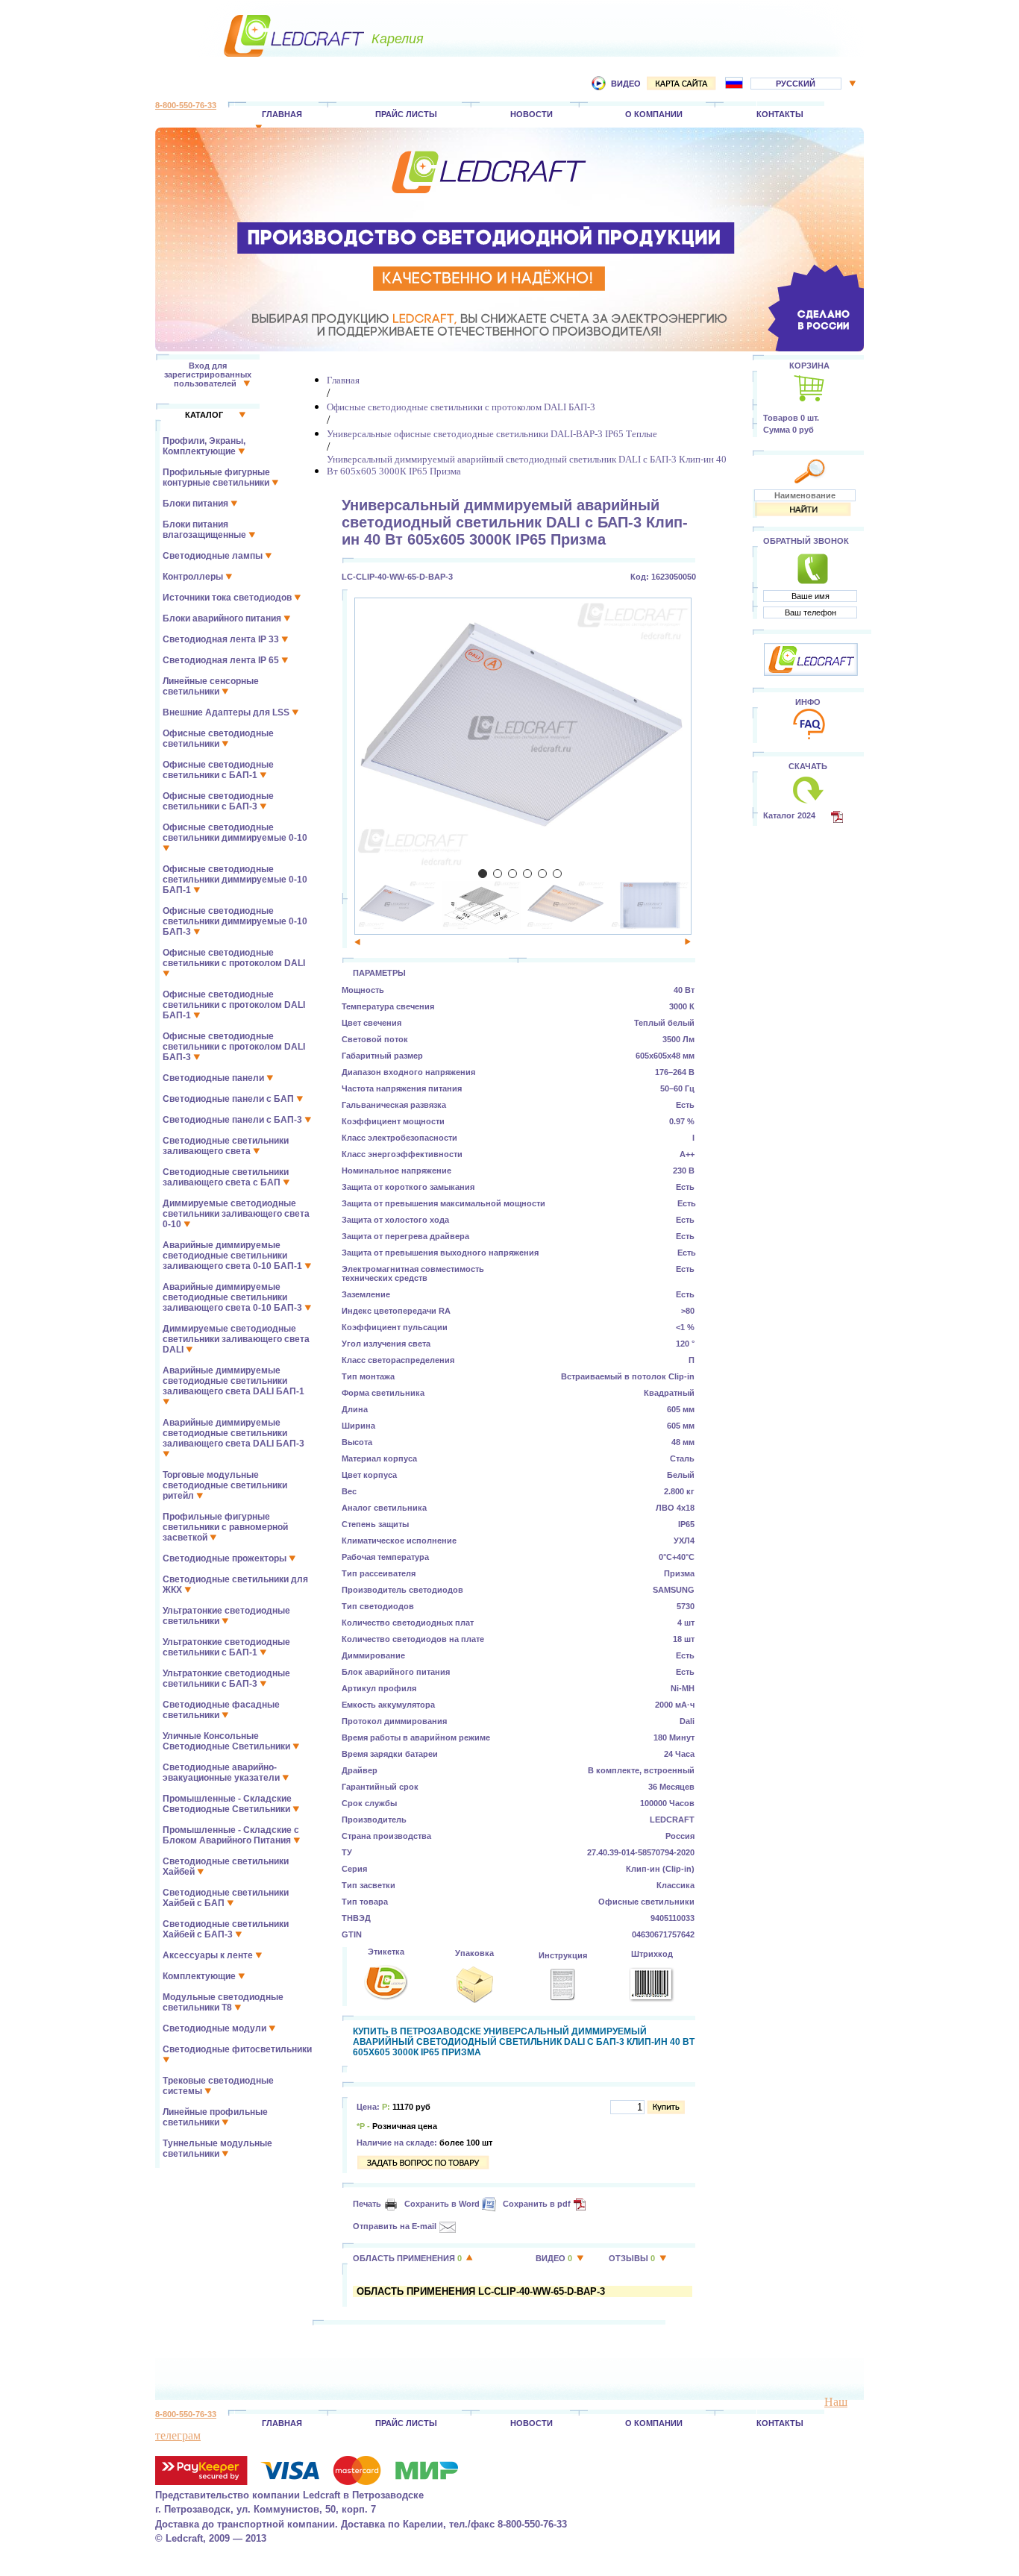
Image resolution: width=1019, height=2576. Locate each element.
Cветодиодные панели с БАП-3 (233, 1120)
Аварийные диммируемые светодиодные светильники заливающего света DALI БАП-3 (233, 1433)
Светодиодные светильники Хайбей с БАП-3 (226, 1929)
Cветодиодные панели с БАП (229, 1099)
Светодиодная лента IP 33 (222, 639)
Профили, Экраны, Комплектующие (204, 446)
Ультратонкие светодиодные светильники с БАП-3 (226, 1679)
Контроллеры (194, 577)
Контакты (780, 114)
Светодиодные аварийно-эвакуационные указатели (222, 1773)
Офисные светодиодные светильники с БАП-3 (218, 801)
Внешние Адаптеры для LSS (227, 712)
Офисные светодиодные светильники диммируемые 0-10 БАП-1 (235, 880)
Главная (282, 114)
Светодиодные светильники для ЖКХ (235, 1585)
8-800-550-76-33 (186, 105)
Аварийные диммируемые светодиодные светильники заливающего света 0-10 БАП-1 (233, 1256)
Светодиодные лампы (214, 556)
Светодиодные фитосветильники (237, 2049)
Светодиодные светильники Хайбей (226, 1867)
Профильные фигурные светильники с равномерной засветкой (225, 1527)
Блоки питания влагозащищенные (206, 530)
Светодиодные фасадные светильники (221, 1710)
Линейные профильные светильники (215, 2117)
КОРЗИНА (809, 366)
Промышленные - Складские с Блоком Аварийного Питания (231, 1835)
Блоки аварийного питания (223, 618)
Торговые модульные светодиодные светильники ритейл (225, 1485)
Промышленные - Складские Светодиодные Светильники (228, 1804)
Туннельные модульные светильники (217, 2149)
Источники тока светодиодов (228, 598)
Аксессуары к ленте (209, 1955)
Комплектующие (200, 1976)
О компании (654, 114)
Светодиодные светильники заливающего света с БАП (226, 1177)
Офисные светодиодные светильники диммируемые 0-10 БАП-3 (235, 921)
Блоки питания (197, 504)
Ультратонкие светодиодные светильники (226, 1616)
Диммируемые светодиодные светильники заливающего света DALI (236, 1339)
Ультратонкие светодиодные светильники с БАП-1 (226, 1647)
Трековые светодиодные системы (218, 2086)
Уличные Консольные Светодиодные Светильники (228, 1741)
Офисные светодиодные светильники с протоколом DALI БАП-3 (234, 1047)
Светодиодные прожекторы (226, 1558)
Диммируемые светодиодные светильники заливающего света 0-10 (236, 1214)
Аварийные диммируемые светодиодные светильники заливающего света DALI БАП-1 (233, 1381)
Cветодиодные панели (214, 1078)
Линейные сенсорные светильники (211, 686)
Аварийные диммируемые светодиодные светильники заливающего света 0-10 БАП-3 (233, 1297)
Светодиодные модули (216, 2028)
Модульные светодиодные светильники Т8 (223, 2002)
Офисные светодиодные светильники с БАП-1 (218, 770)
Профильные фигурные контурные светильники (217, 477)
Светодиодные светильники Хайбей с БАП (226, 1898)
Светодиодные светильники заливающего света (226, 1146)
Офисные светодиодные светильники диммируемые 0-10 (235, 833)
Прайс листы (406, 114)
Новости (532, 114)
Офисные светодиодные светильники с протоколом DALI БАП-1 (234, 1005)
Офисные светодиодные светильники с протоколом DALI (234, 958)
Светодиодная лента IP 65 (222, 660)
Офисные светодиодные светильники (218, 739)
